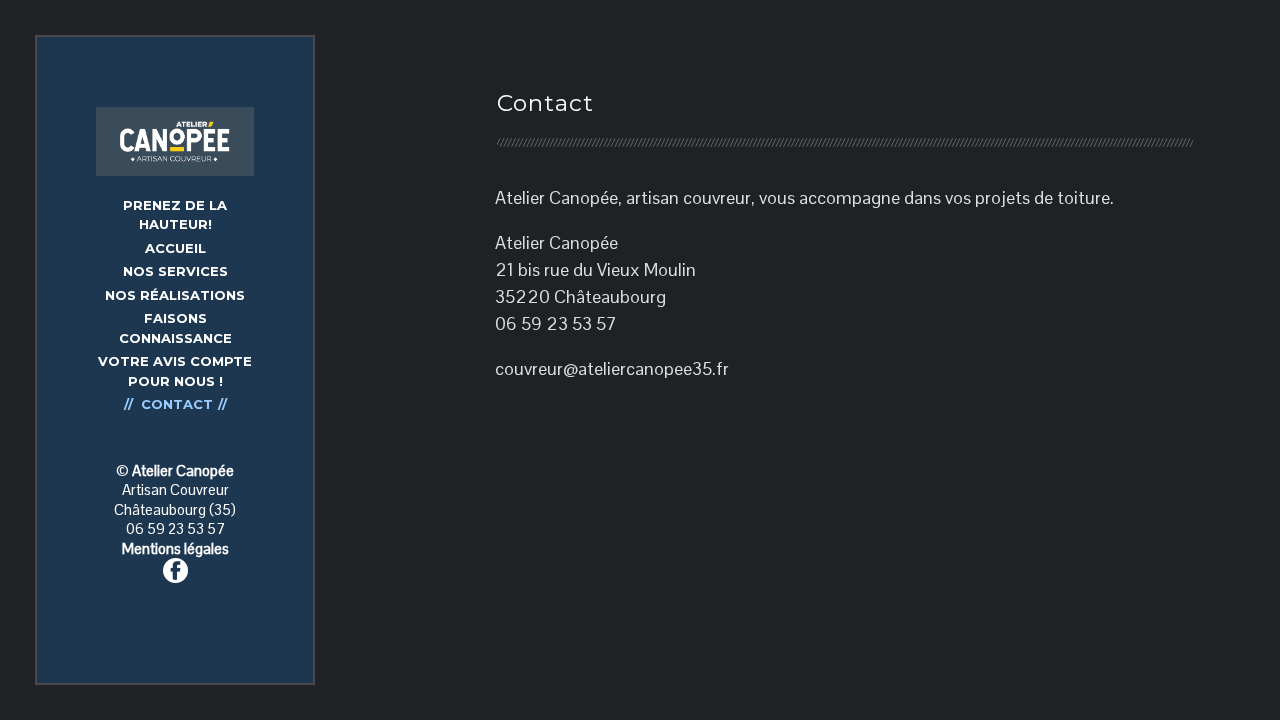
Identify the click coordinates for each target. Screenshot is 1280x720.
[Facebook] (175, 568)
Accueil (175, 248)
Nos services (175, 271)
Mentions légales (175, 548)
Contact (177, 404)
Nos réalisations (175, 295)
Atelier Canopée (183, 470)
